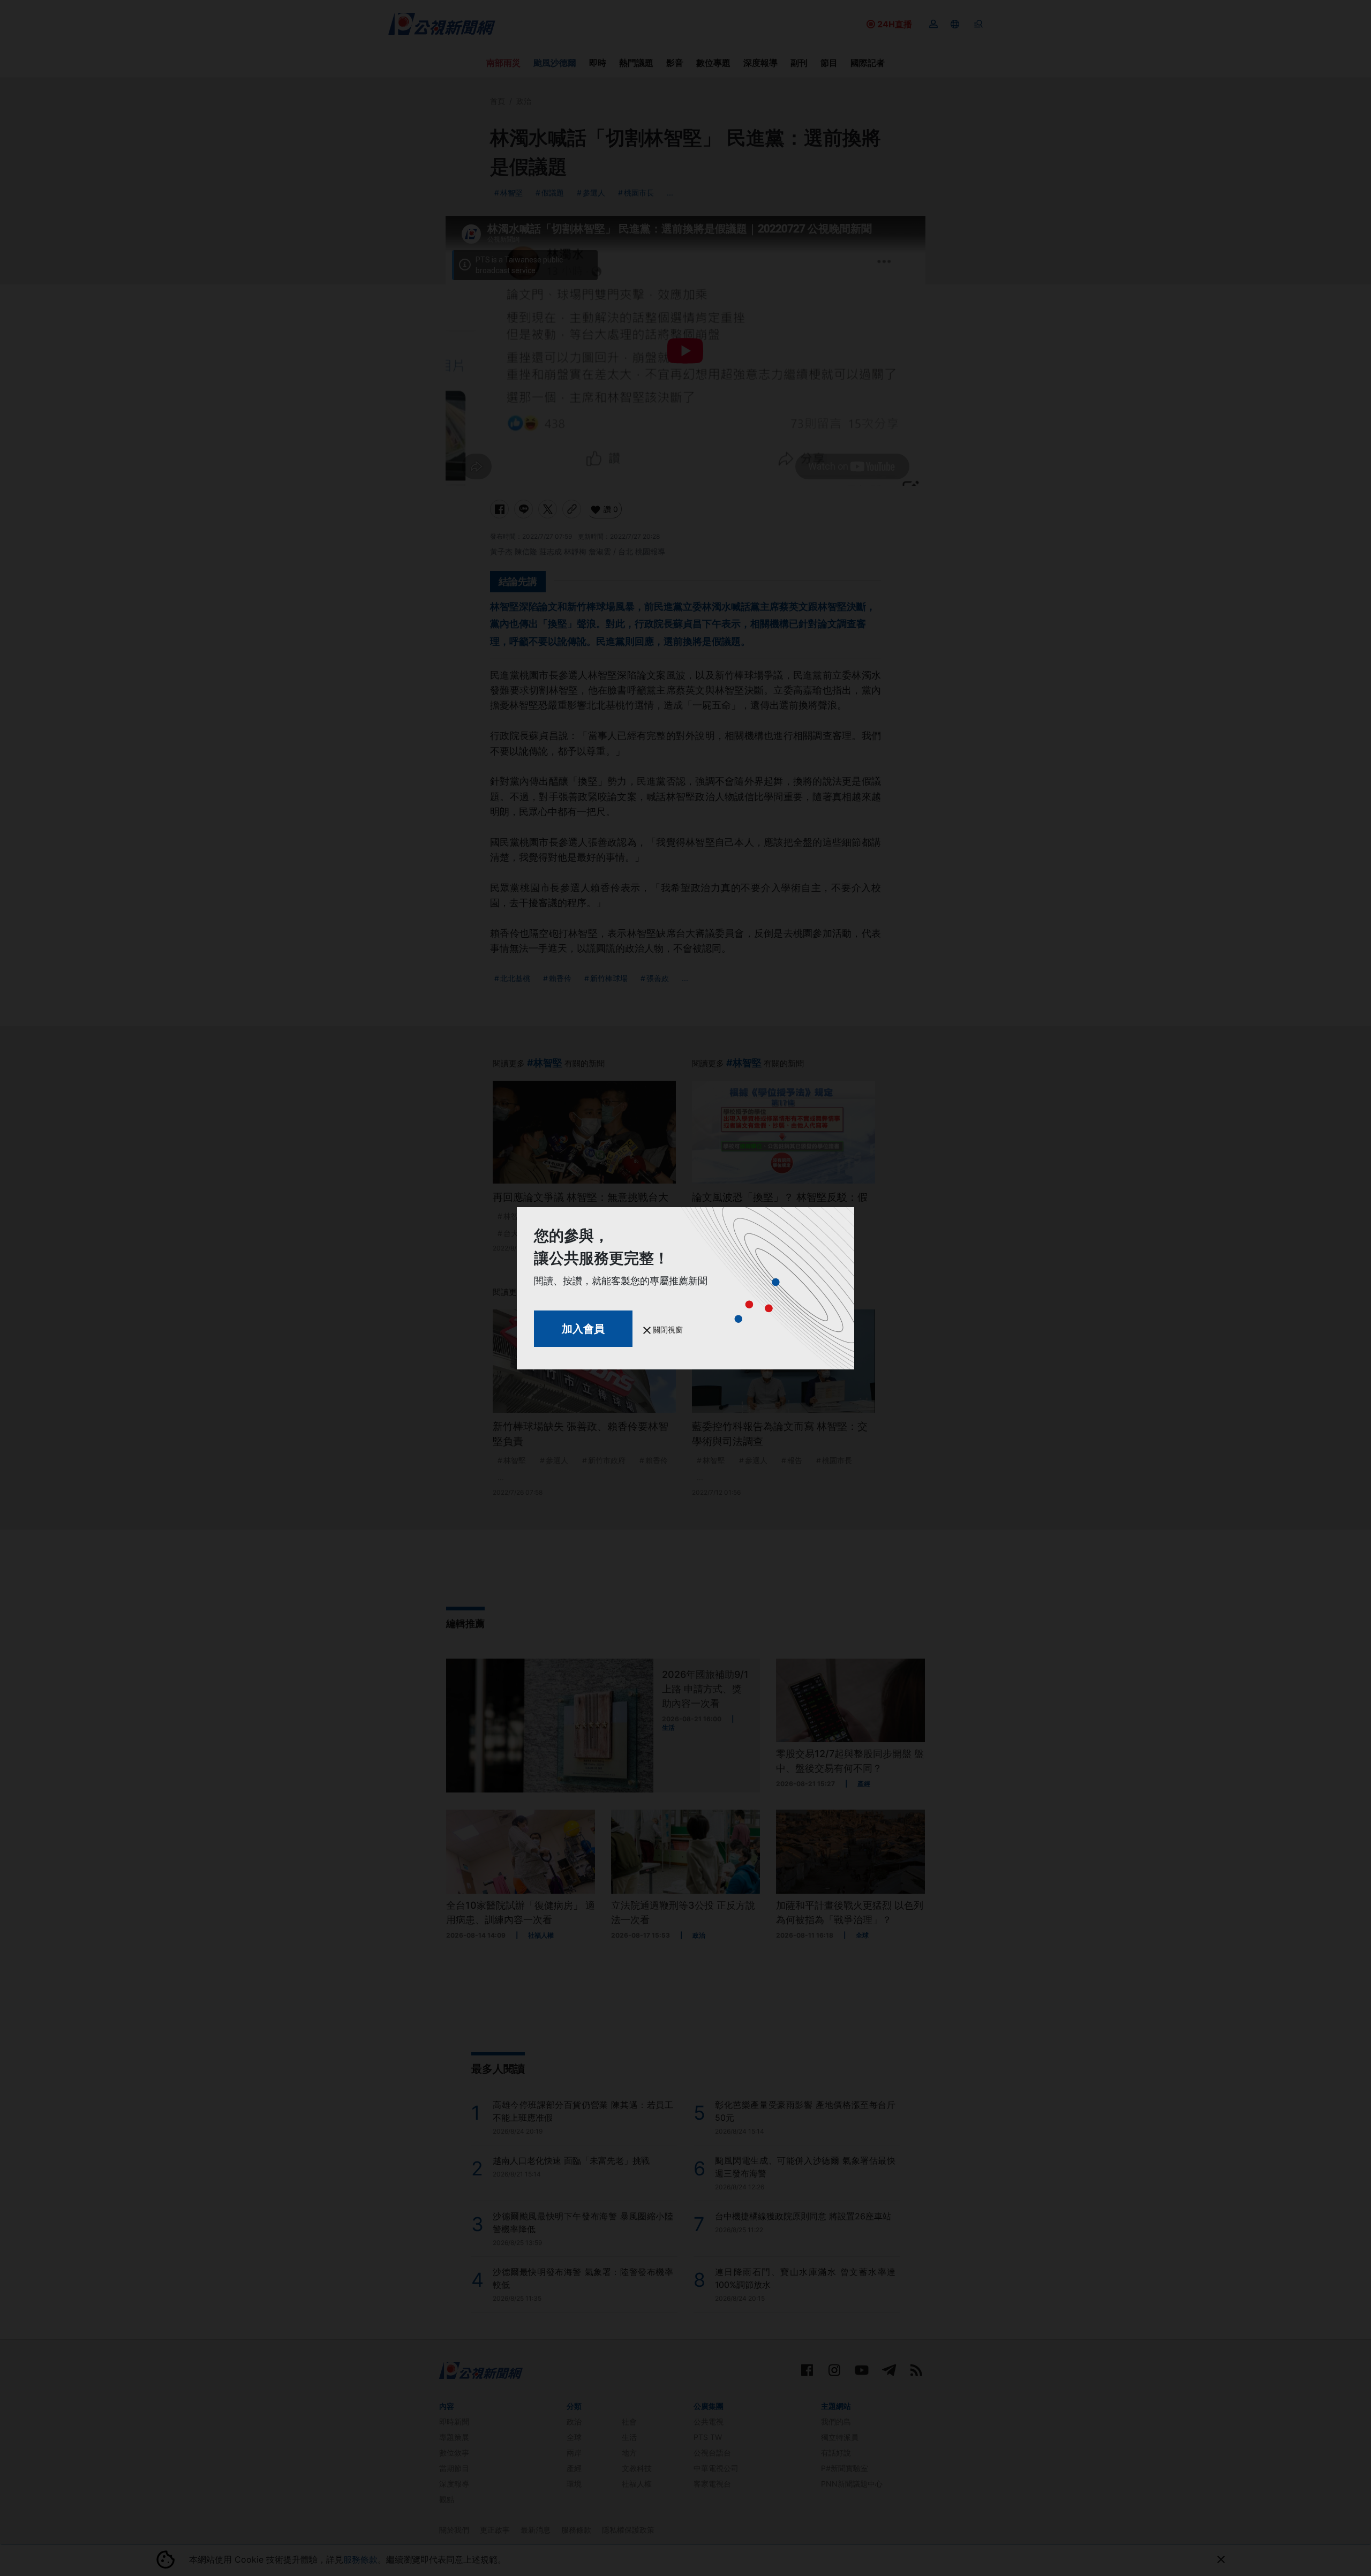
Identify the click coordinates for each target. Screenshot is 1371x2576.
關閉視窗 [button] (667, 1330)
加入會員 (583, 1329)
